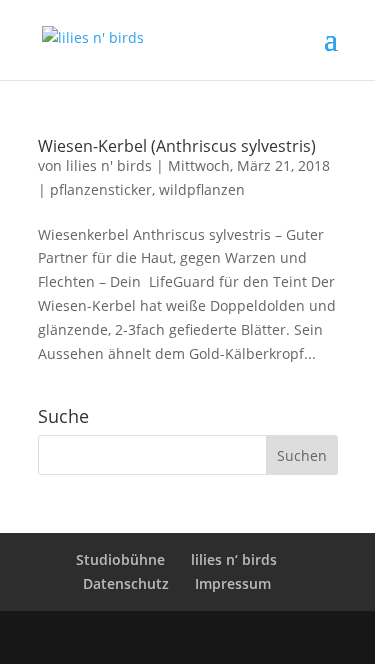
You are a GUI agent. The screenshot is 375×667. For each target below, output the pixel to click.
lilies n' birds (109, 165)
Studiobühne (120, 559)
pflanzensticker (101, 189)
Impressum (233, 583)
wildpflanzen (202, 189)
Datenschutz (126, 583)
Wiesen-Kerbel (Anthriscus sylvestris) (177, 146)
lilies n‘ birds (234, 559)
